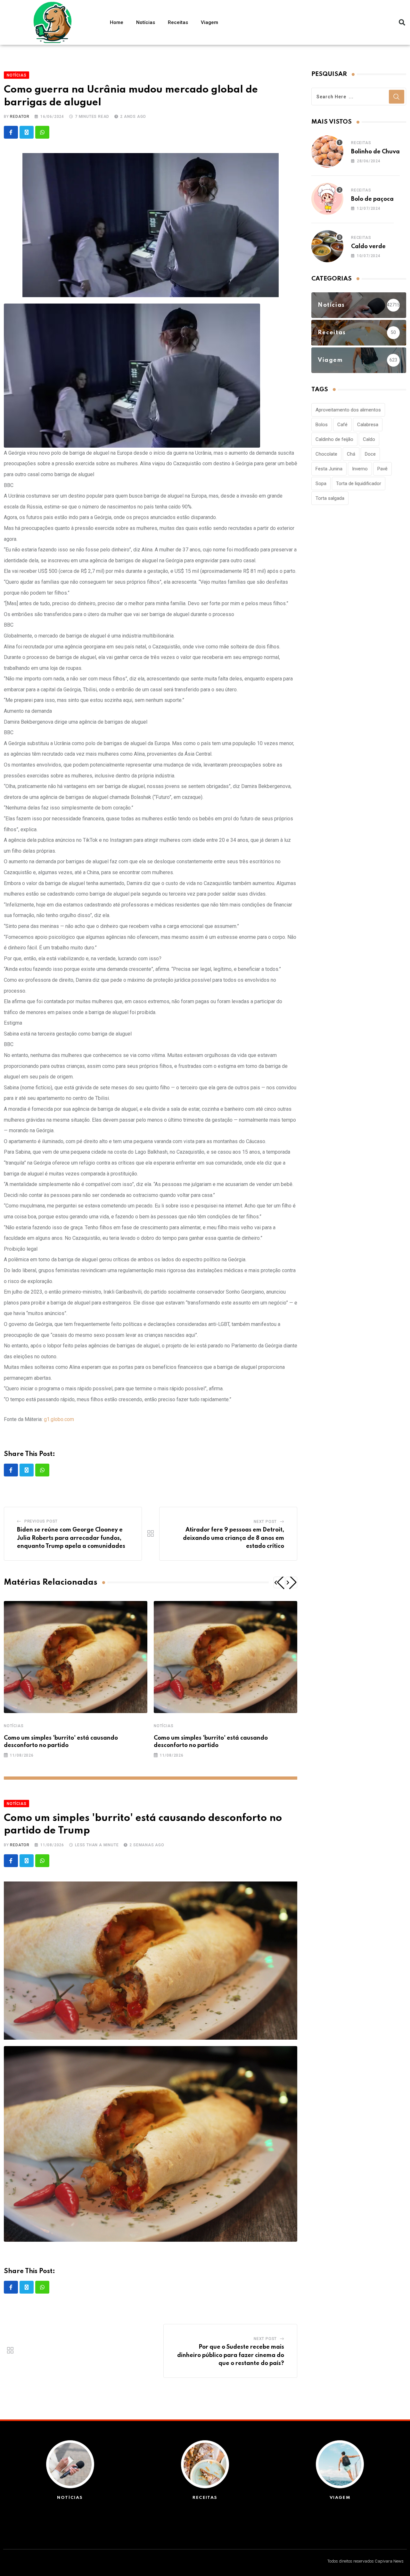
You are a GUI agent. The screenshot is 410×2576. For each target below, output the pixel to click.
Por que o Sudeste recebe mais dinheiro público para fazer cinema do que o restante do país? (231, 2355)
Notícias (146, 22)
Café (342, 425)
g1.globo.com (59, 1419)
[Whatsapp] (42, 132)
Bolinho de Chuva (375, 152)
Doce (370, 454)
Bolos (322, 425)
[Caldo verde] (327, 246)
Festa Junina (329, 469)
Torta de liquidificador (359, 484)
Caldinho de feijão (334, 439)
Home (117, 22)
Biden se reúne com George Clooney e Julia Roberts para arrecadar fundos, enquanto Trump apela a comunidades (71, 1538)
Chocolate (326, 454)
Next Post (265, 1522)
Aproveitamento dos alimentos (348, 410)
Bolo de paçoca (372, 199)
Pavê (382, 469)
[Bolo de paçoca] (327, 199)
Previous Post (41, 1521)
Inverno (360, 469)
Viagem (209, 22)
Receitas (178, 22)
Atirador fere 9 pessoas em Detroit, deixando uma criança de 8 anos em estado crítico (234, 1538)
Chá (351, 454)
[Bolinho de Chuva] (327, 151)
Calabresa (368, 425)
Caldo (369, 439)
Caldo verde (368, 247)
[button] (402, 22)
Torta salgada (330, 498)
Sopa (321, 484)
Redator (20, 117)
